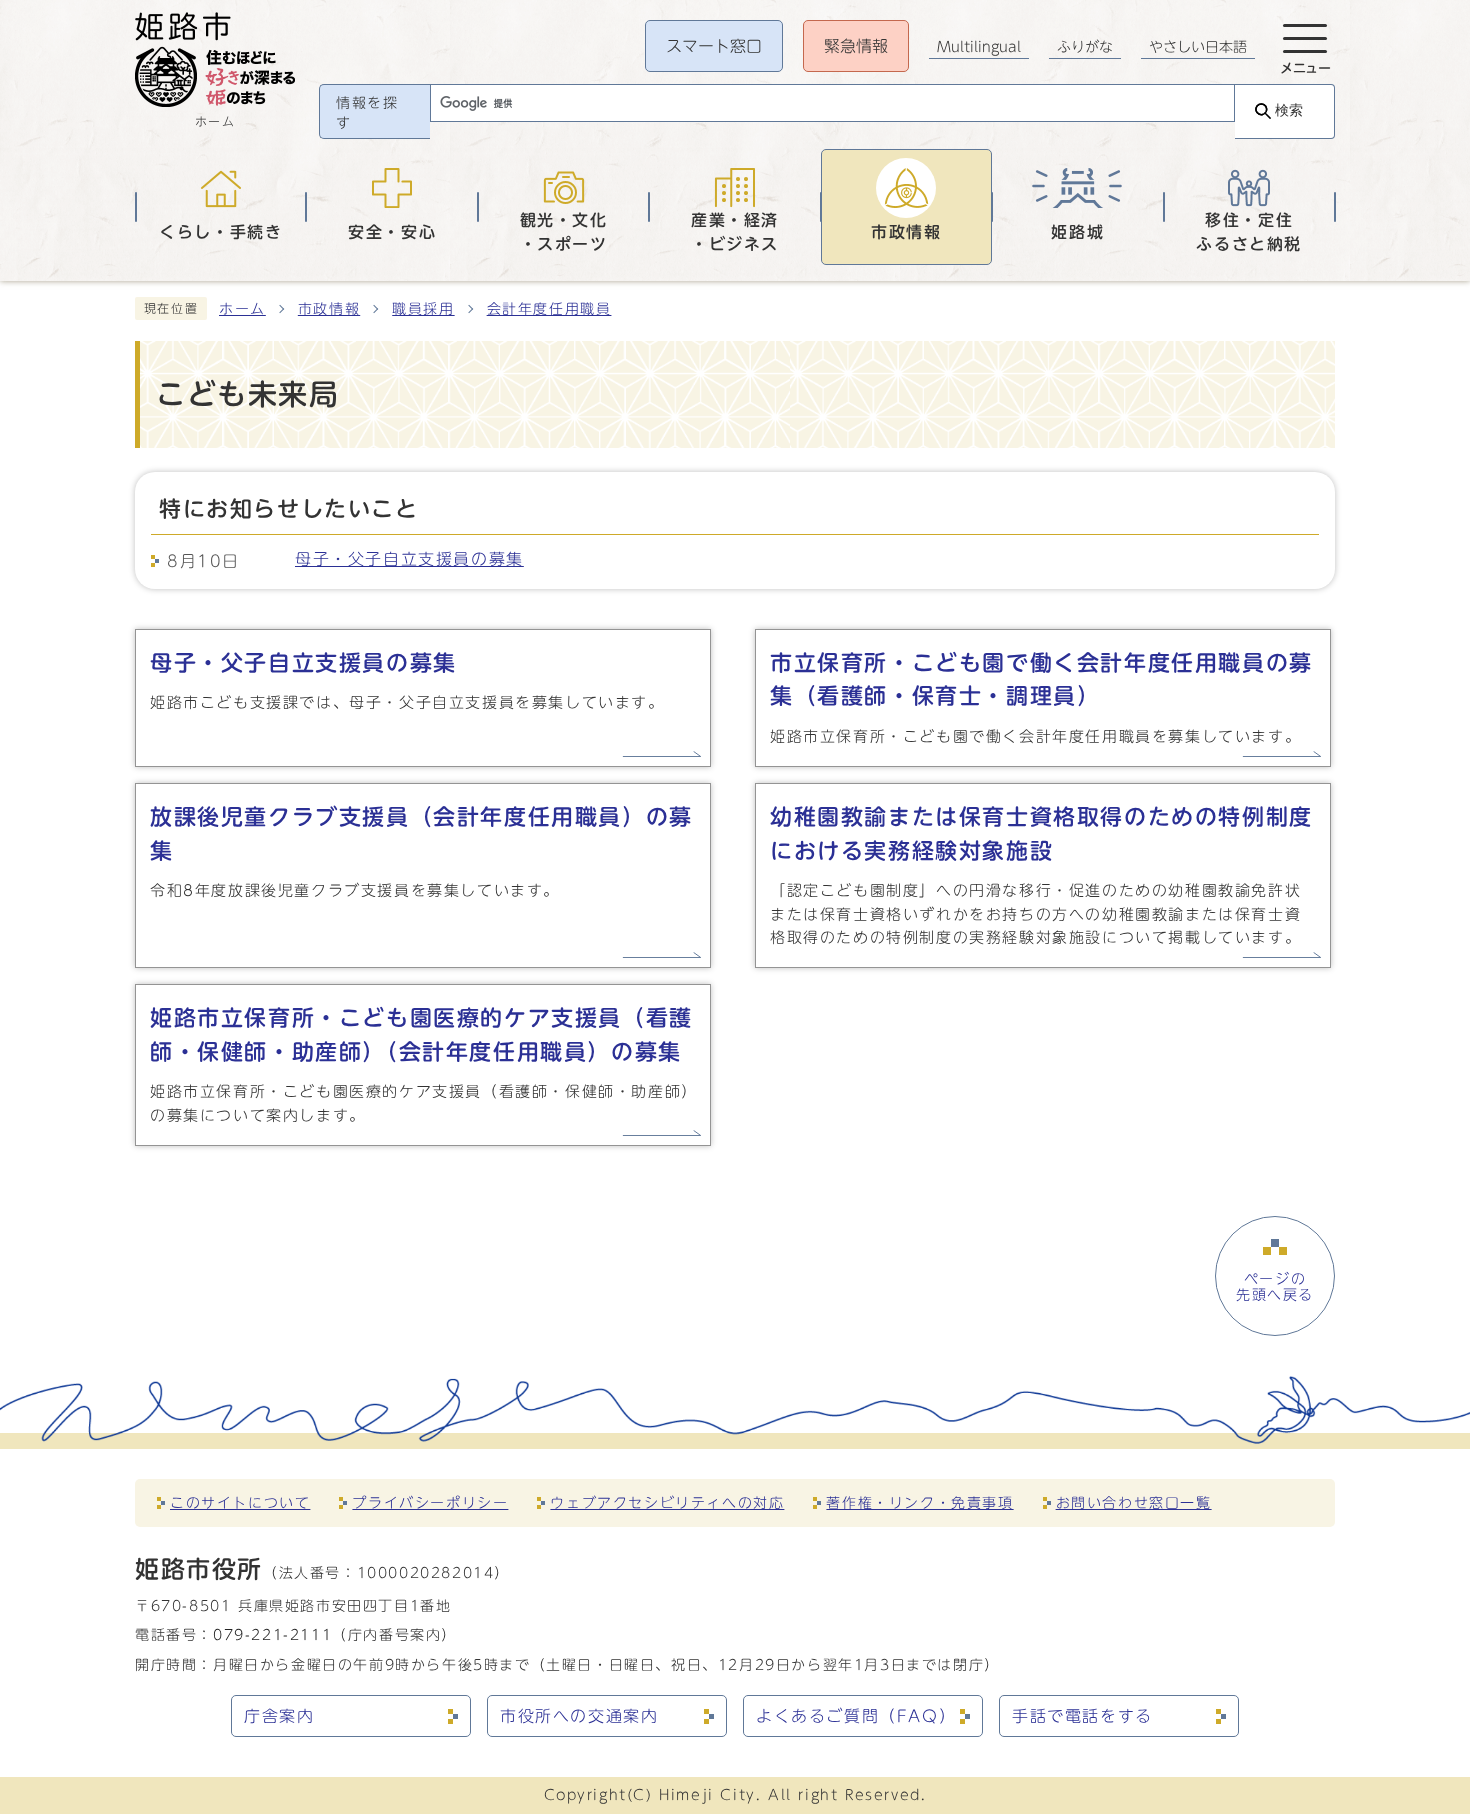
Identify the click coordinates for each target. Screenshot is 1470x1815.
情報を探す (367, 113)
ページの (1275, 1287)
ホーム (242, 309)
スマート (714, 46)
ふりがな (1085, 47)
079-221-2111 (272, 1634)
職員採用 (423, 309)
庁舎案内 (279, 1716)
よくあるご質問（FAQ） (856, 1716)
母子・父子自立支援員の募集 (409, 559)
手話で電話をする (1082, 1716)
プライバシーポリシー (430, 1502)
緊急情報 (856, 46)
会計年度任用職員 (549, 309)
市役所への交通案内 (579, 1716)
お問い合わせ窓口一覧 (1134, 1502)
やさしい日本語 (1198, 47)
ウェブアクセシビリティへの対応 (667, 1502)
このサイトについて (240, 1502)
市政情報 (329, 309)
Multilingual (979, 47)
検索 (1289, 110)
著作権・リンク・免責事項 (919, 1502)
